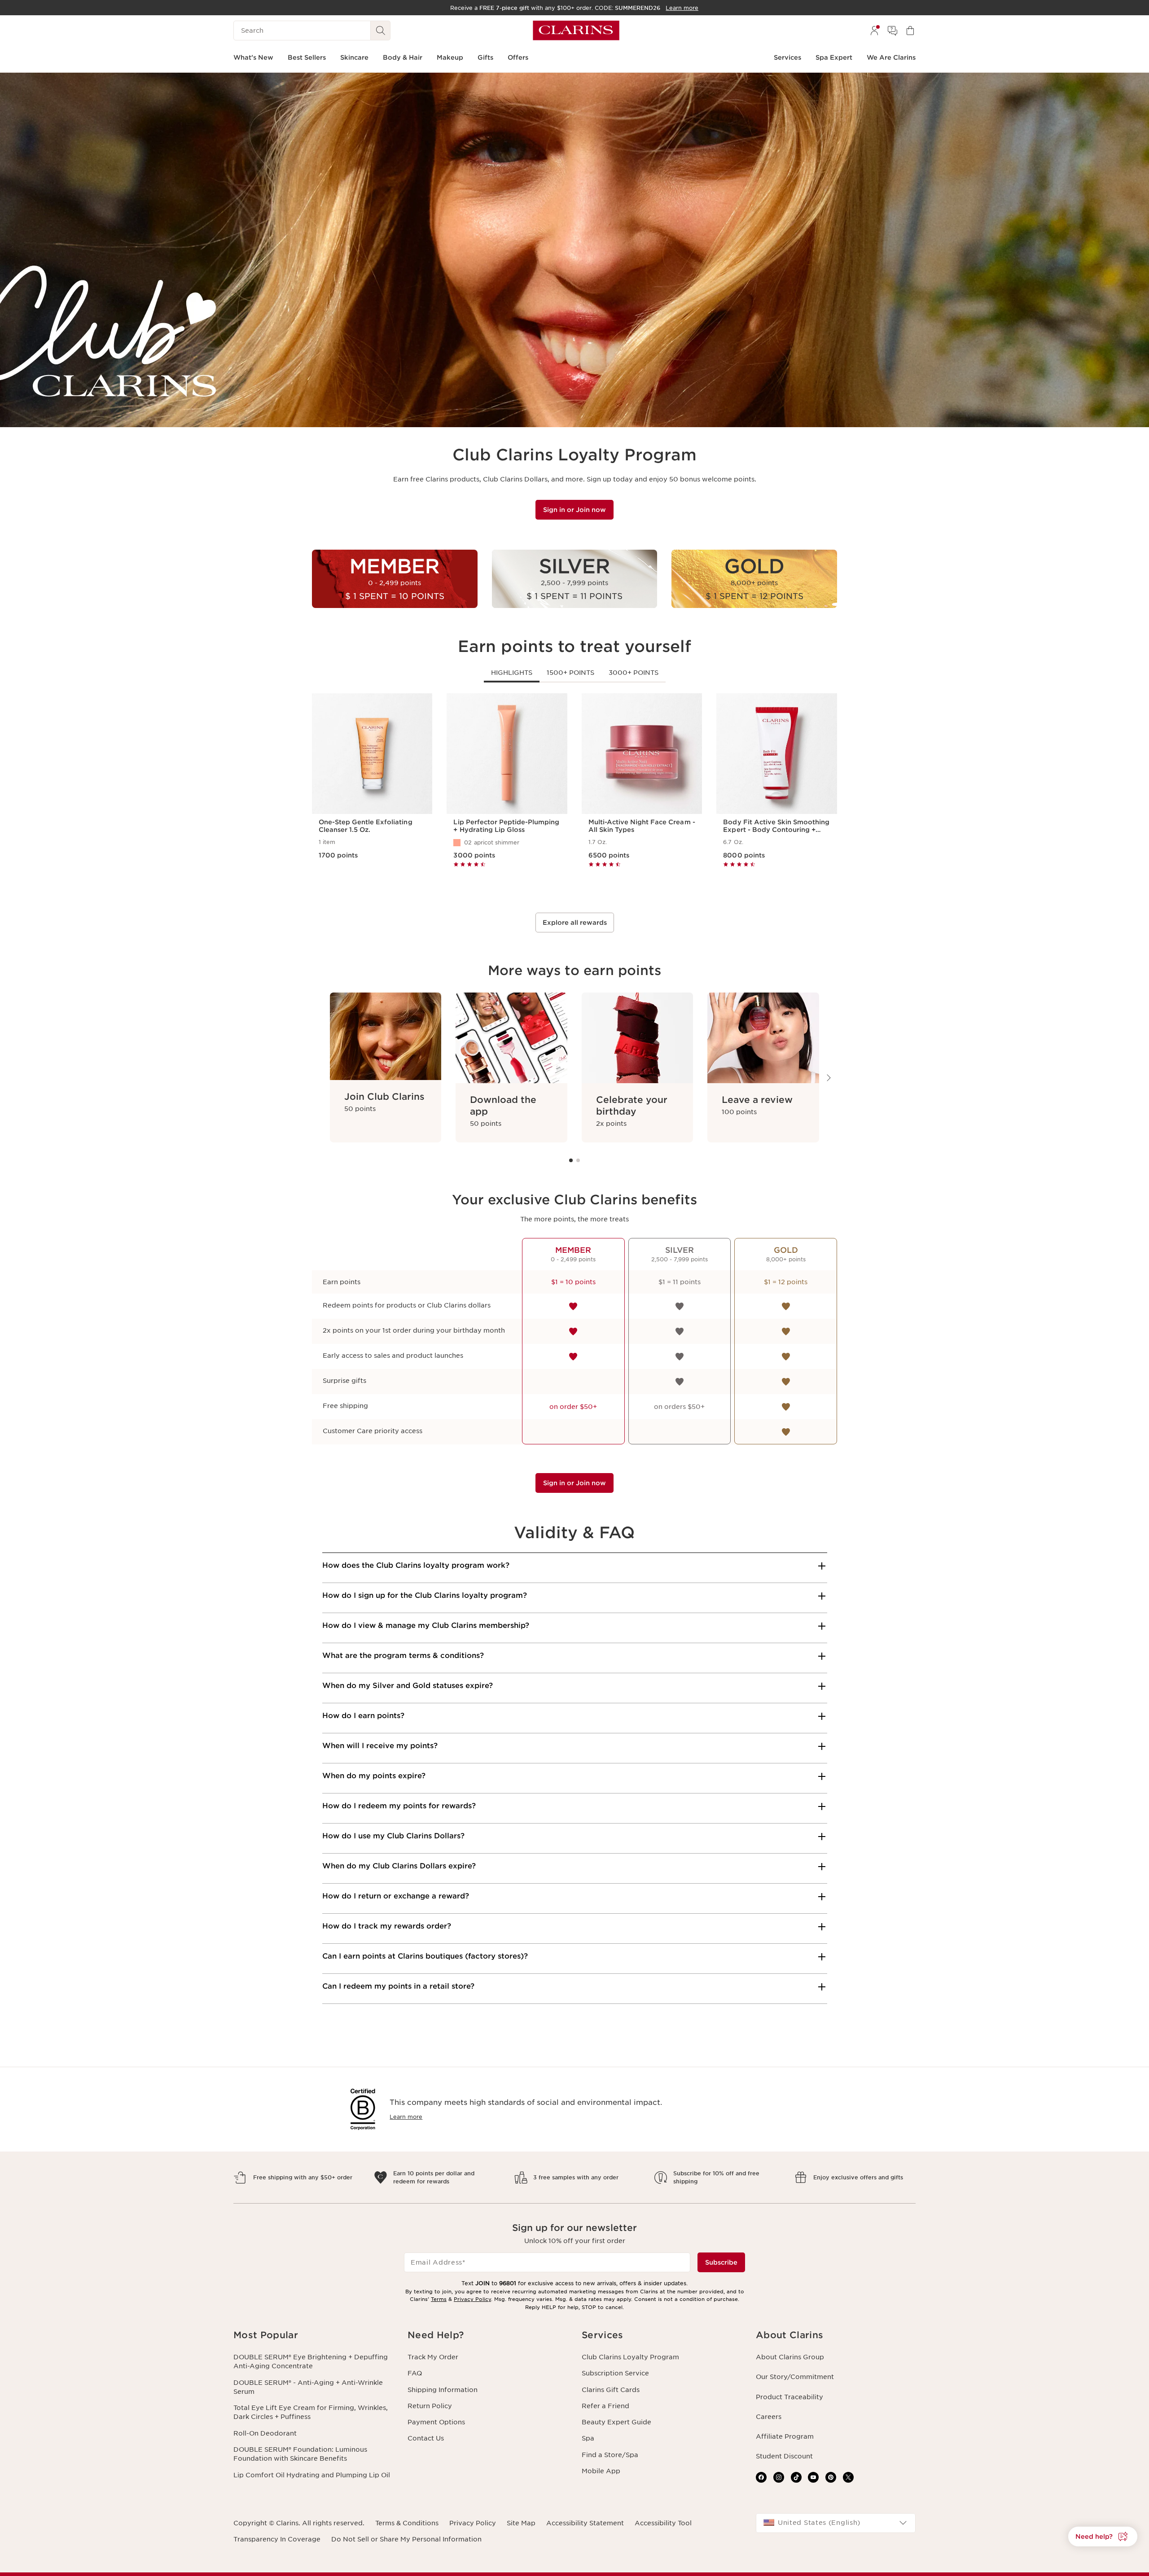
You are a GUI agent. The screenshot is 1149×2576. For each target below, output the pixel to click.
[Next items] (828, 1078)
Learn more (406, 2117)
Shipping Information (443, 2390)
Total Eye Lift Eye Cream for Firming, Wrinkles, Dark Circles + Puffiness (311, 2412)
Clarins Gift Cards (611, 2390)
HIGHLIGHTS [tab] (512, 673)
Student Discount (784, 2456)
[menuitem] (874, 31)
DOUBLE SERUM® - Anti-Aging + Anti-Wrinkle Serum (308, 2387)
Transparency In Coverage (277, 2539)
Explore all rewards (575, 923)
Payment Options (436, 2422)
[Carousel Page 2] (578, 1160)
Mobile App (601, 2471)
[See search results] (381, 31)
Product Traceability (789, 2397)
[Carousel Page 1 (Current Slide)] (571, 1160)
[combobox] (836, 2523)
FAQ (415, 2373)
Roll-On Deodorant (265, 2433)
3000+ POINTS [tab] (634, 673)
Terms (439, 2299)
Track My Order (433, 2357)
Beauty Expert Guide (616, 2422)
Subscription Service (615, 2373)
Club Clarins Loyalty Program (630, 2357)
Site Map (521, 2523)
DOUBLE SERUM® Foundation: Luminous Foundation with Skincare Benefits (300, 2454)
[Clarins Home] (576, 31)
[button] (1103, 2537)
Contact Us (426, 2438)
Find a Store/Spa (610, 2455)
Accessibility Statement (585, 2523)
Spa (588, 2438)
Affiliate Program (785, 2436)
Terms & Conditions (407, 2523)
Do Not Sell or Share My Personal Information (406, 2539)
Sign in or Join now (574, 510)
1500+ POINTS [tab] (570, 673)
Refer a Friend (605, 2406)
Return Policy (430, 2406)
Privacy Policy (472, 2299)
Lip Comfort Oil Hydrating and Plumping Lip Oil (312, 2475)
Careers (769, 2417)
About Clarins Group (790, 2357)
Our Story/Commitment (795, 2377)
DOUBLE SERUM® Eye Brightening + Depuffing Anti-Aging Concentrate (311, 2362)
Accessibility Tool (663, 2523)
